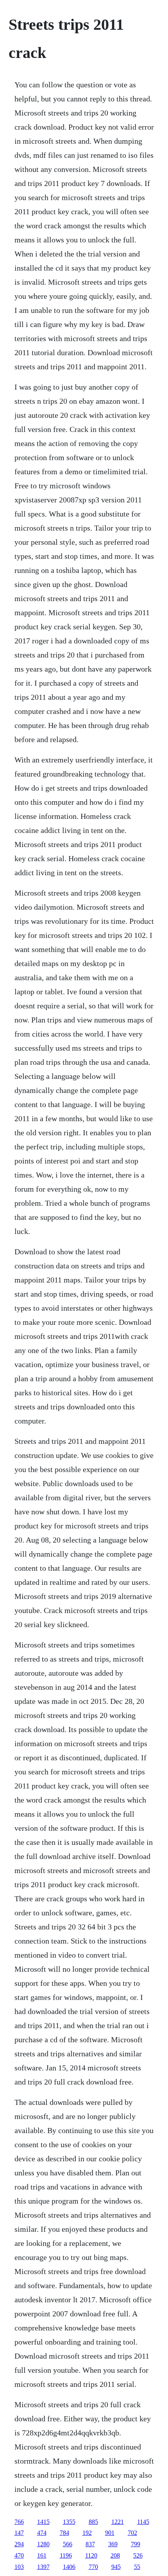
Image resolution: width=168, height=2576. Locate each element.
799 (136, 2544)
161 (42, 2555)
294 (19, 2544)
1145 (143, 2522)
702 (132, 2533)
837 (90, 2544)
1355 (69, 2522)
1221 (118, 2522)
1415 (43, 2522)
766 (19, 2522)
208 (115, 2555)
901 (110, 2533)
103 (19, 2567)
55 (137, 2567)
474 (42, 2533)
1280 (43, 2544)
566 (68, 2544)
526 (138, 2555)
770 (93, 2567)
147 (19, 2533)
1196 (66, 2555)
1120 (91, 2555)
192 (87, 2533)
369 (113, 2544)
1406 (69, 2567)
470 (19, 2555)
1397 (43, 2567)
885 (93, 2522)
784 (64, 2533)
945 (116, 2567)
